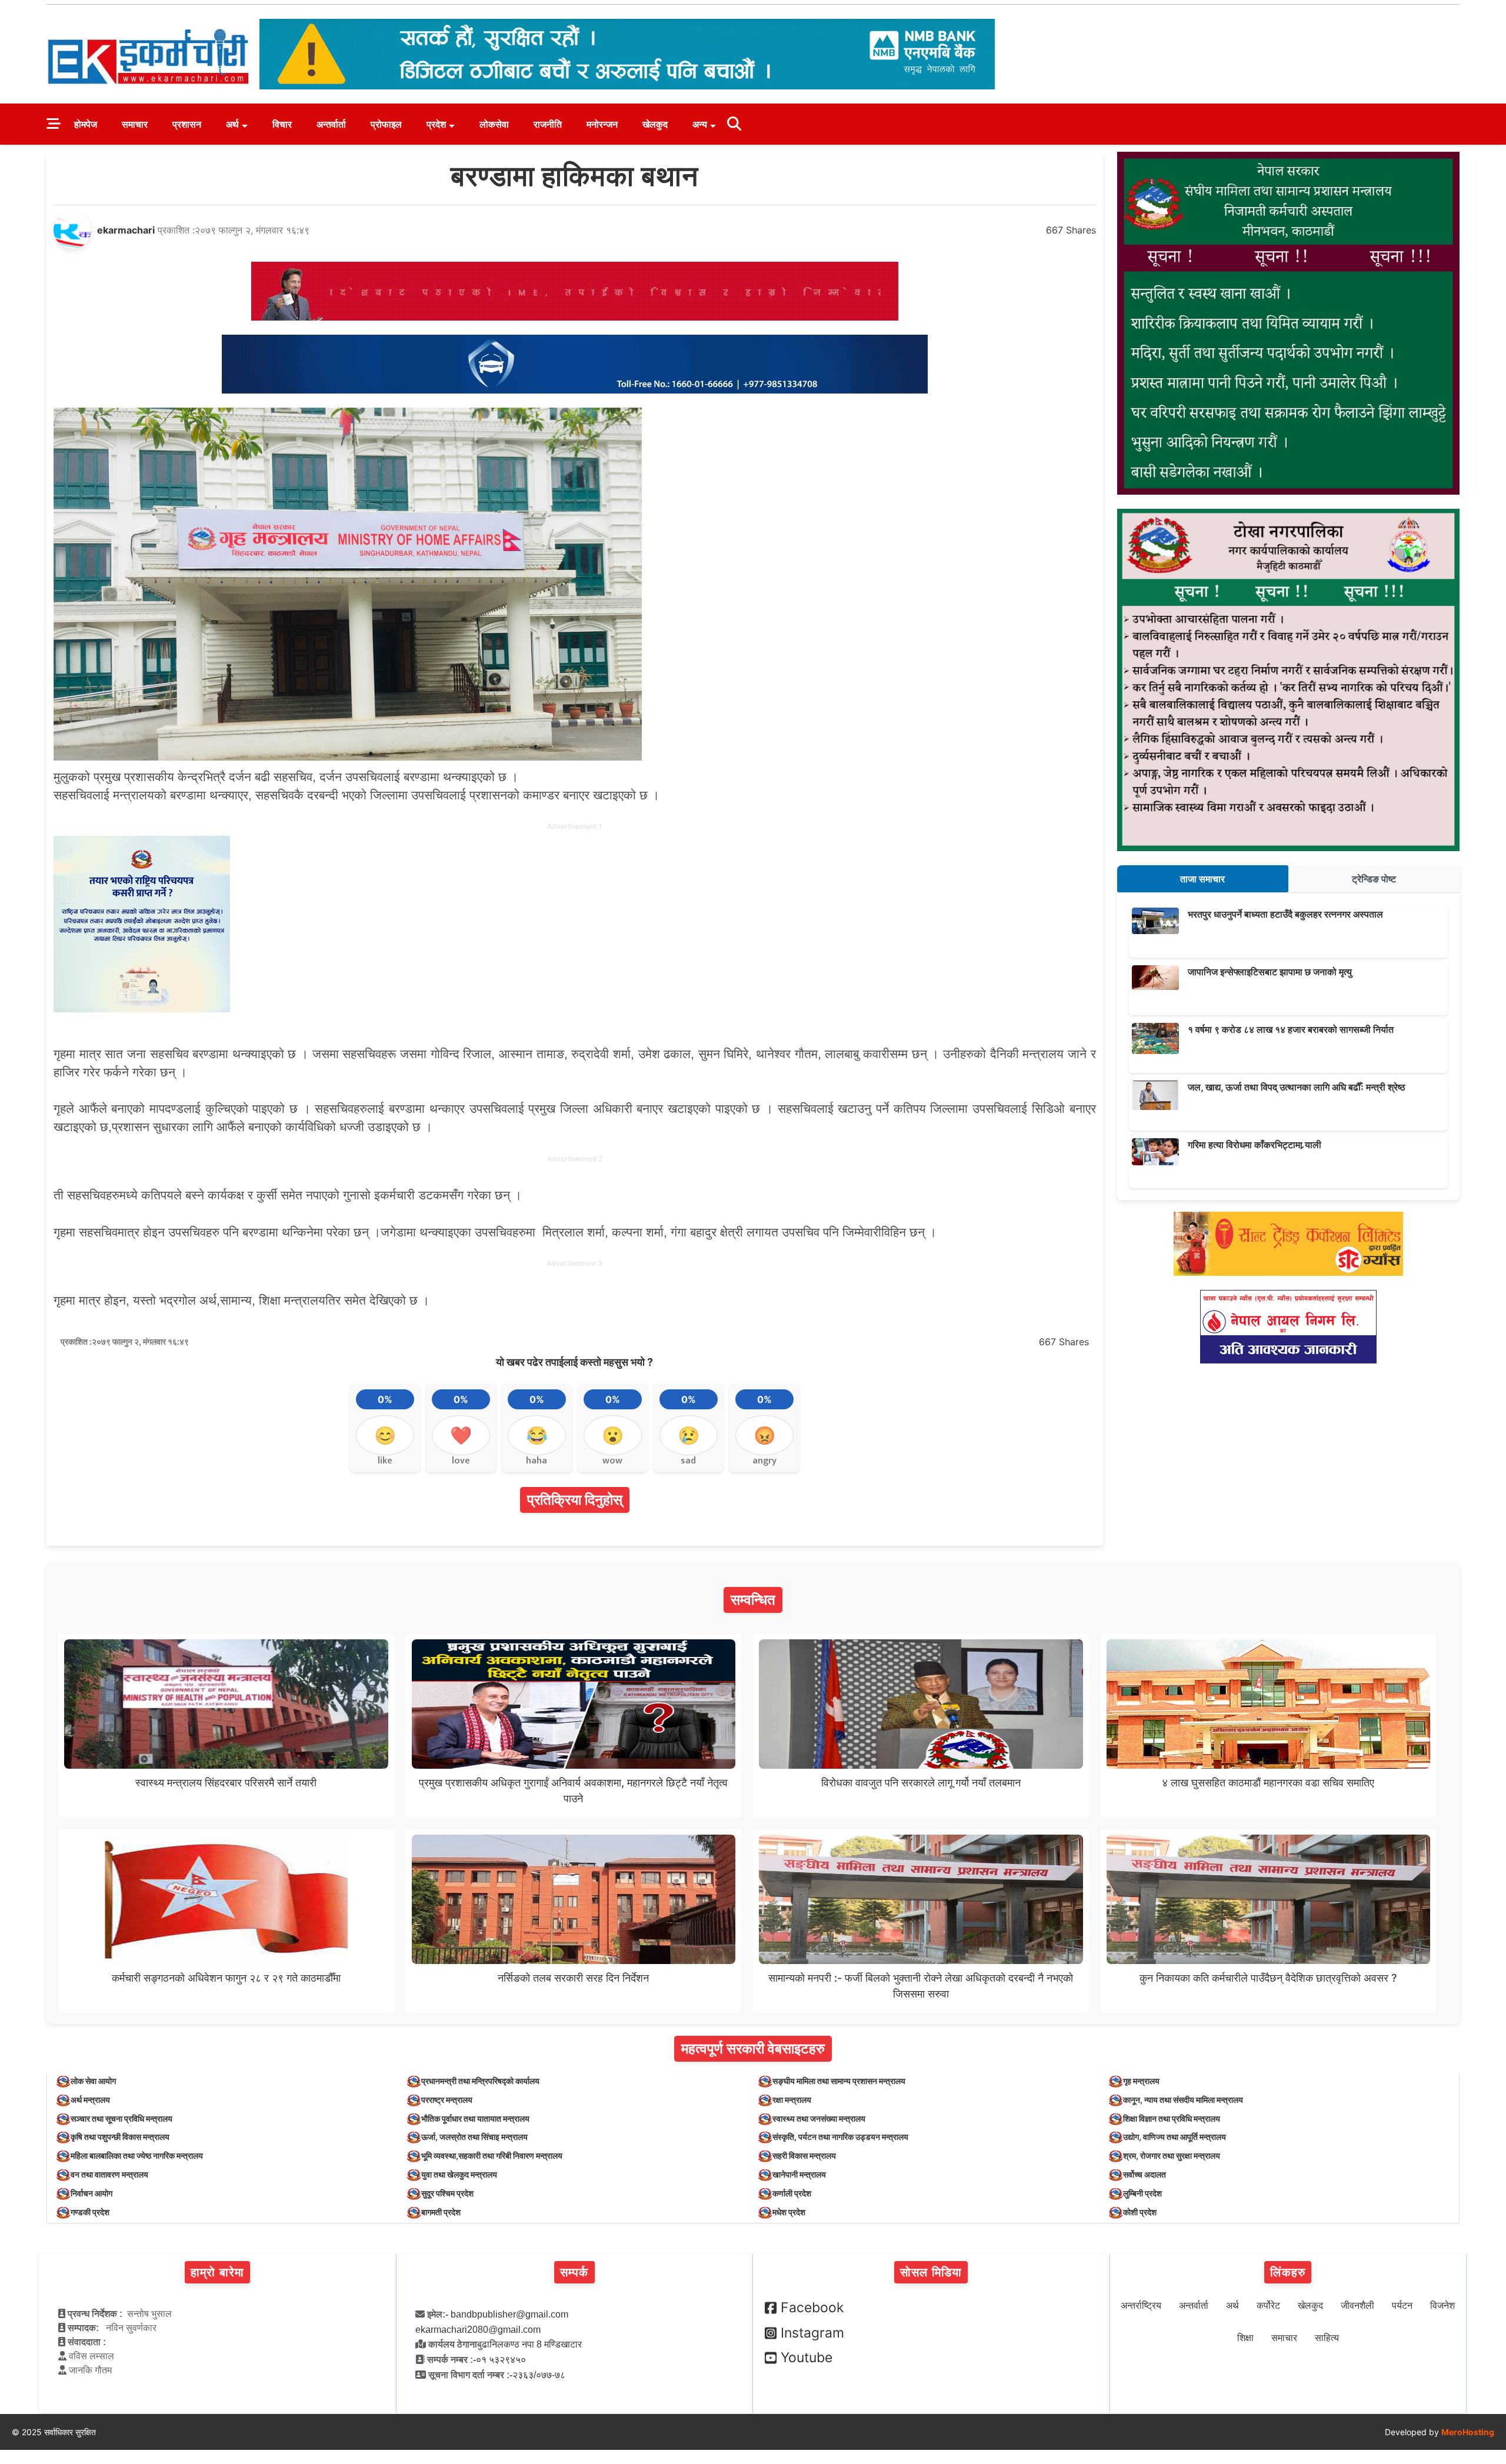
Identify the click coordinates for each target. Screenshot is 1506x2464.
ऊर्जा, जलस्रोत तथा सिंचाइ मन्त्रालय (474, 2137)
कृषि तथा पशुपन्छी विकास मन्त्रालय (120, 2137)
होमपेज (86, 124)
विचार (282, 124)
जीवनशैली (1357, 2305)
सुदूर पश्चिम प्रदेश (447, 2193)
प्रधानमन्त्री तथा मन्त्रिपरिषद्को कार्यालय (480, 2081)
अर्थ (232, 124)
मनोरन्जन (602, 124)
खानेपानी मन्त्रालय (799, 2174)
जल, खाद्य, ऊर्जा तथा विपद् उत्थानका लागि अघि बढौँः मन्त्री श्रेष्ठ (1297, 1087)
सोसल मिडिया (931, 2272)
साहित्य (1327, 2338)
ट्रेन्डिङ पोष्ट (1374, 879)
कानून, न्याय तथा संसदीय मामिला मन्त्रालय (1183, 2100)
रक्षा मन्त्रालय (792, 2100)
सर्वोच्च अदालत (1145, 2174)
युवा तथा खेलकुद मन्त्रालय (459, 2174)
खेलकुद (655, 124)
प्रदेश (436, 124)
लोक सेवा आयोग (93, 2081)
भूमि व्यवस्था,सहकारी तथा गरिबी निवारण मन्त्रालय (492, 2155)
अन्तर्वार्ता (331, 124)
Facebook (812, 2308)
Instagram (812, 2333)
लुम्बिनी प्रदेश (1142, 2193)
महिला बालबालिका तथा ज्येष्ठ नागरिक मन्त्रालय (137, 2155)
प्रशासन (187, 124)
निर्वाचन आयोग (91, 2193)
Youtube (807, 2358)
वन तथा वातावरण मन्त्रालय (109, 2174)
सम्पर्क (574, 2272)
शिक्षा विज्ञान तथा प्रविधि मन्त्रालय (1172, 2118)
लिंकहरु (1288, 2272)
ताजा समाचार (1202, 879)
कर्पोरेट (1268, 2305)
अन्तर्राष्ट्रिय (1141, 2305)
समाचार (135, 124)
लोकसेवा (494, 124)
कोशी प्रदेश (1140, 2212)
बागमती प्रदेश (441, 2212)
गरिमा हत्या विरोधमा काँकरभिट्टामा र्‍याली (1255, 1145)
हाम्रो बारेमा (217, 2272)
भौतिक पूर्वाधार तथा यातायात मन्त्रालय (475, 2118)
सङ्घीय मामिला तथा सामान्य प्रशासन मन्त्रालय (839, 2081)
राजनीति (548, 124)
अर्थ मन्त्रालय (90, 2100)
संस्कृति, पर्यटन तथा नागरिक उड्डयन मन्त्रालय (840, 2137)
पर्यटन (1402, 2305)
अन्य (700, 124)
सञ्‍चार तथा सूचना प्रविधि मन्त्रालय (121, 2118)
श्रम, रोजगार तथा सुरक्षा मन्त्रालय (1172, 2155)
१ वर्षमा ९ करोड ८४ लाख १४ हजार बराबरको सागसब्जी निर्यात (1291, 1029)
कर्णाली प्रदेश (792, 2193)
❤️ (461, 1435)
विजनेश (1442, 2305)
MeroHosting (1468, 2432)
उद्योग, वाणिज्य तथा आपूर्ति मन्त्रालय (1175, 2137)
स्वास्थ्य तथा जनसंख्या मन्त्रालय (819, 2118)
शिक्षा (1245, 2338)
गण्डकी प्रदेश (90, 2212)
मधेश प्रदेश (789, 2212)
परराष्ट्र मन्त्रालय (447, 2100)
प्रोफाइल (386, 124)
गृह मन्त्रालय (1141, 2081)
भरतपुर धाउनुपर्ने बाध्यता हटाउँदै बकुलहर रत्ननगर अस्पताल (1285, 914)
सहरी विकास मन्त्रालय (804, 2155)
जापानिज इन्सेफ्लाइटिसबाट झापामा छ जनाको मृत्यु (1270, 972)
